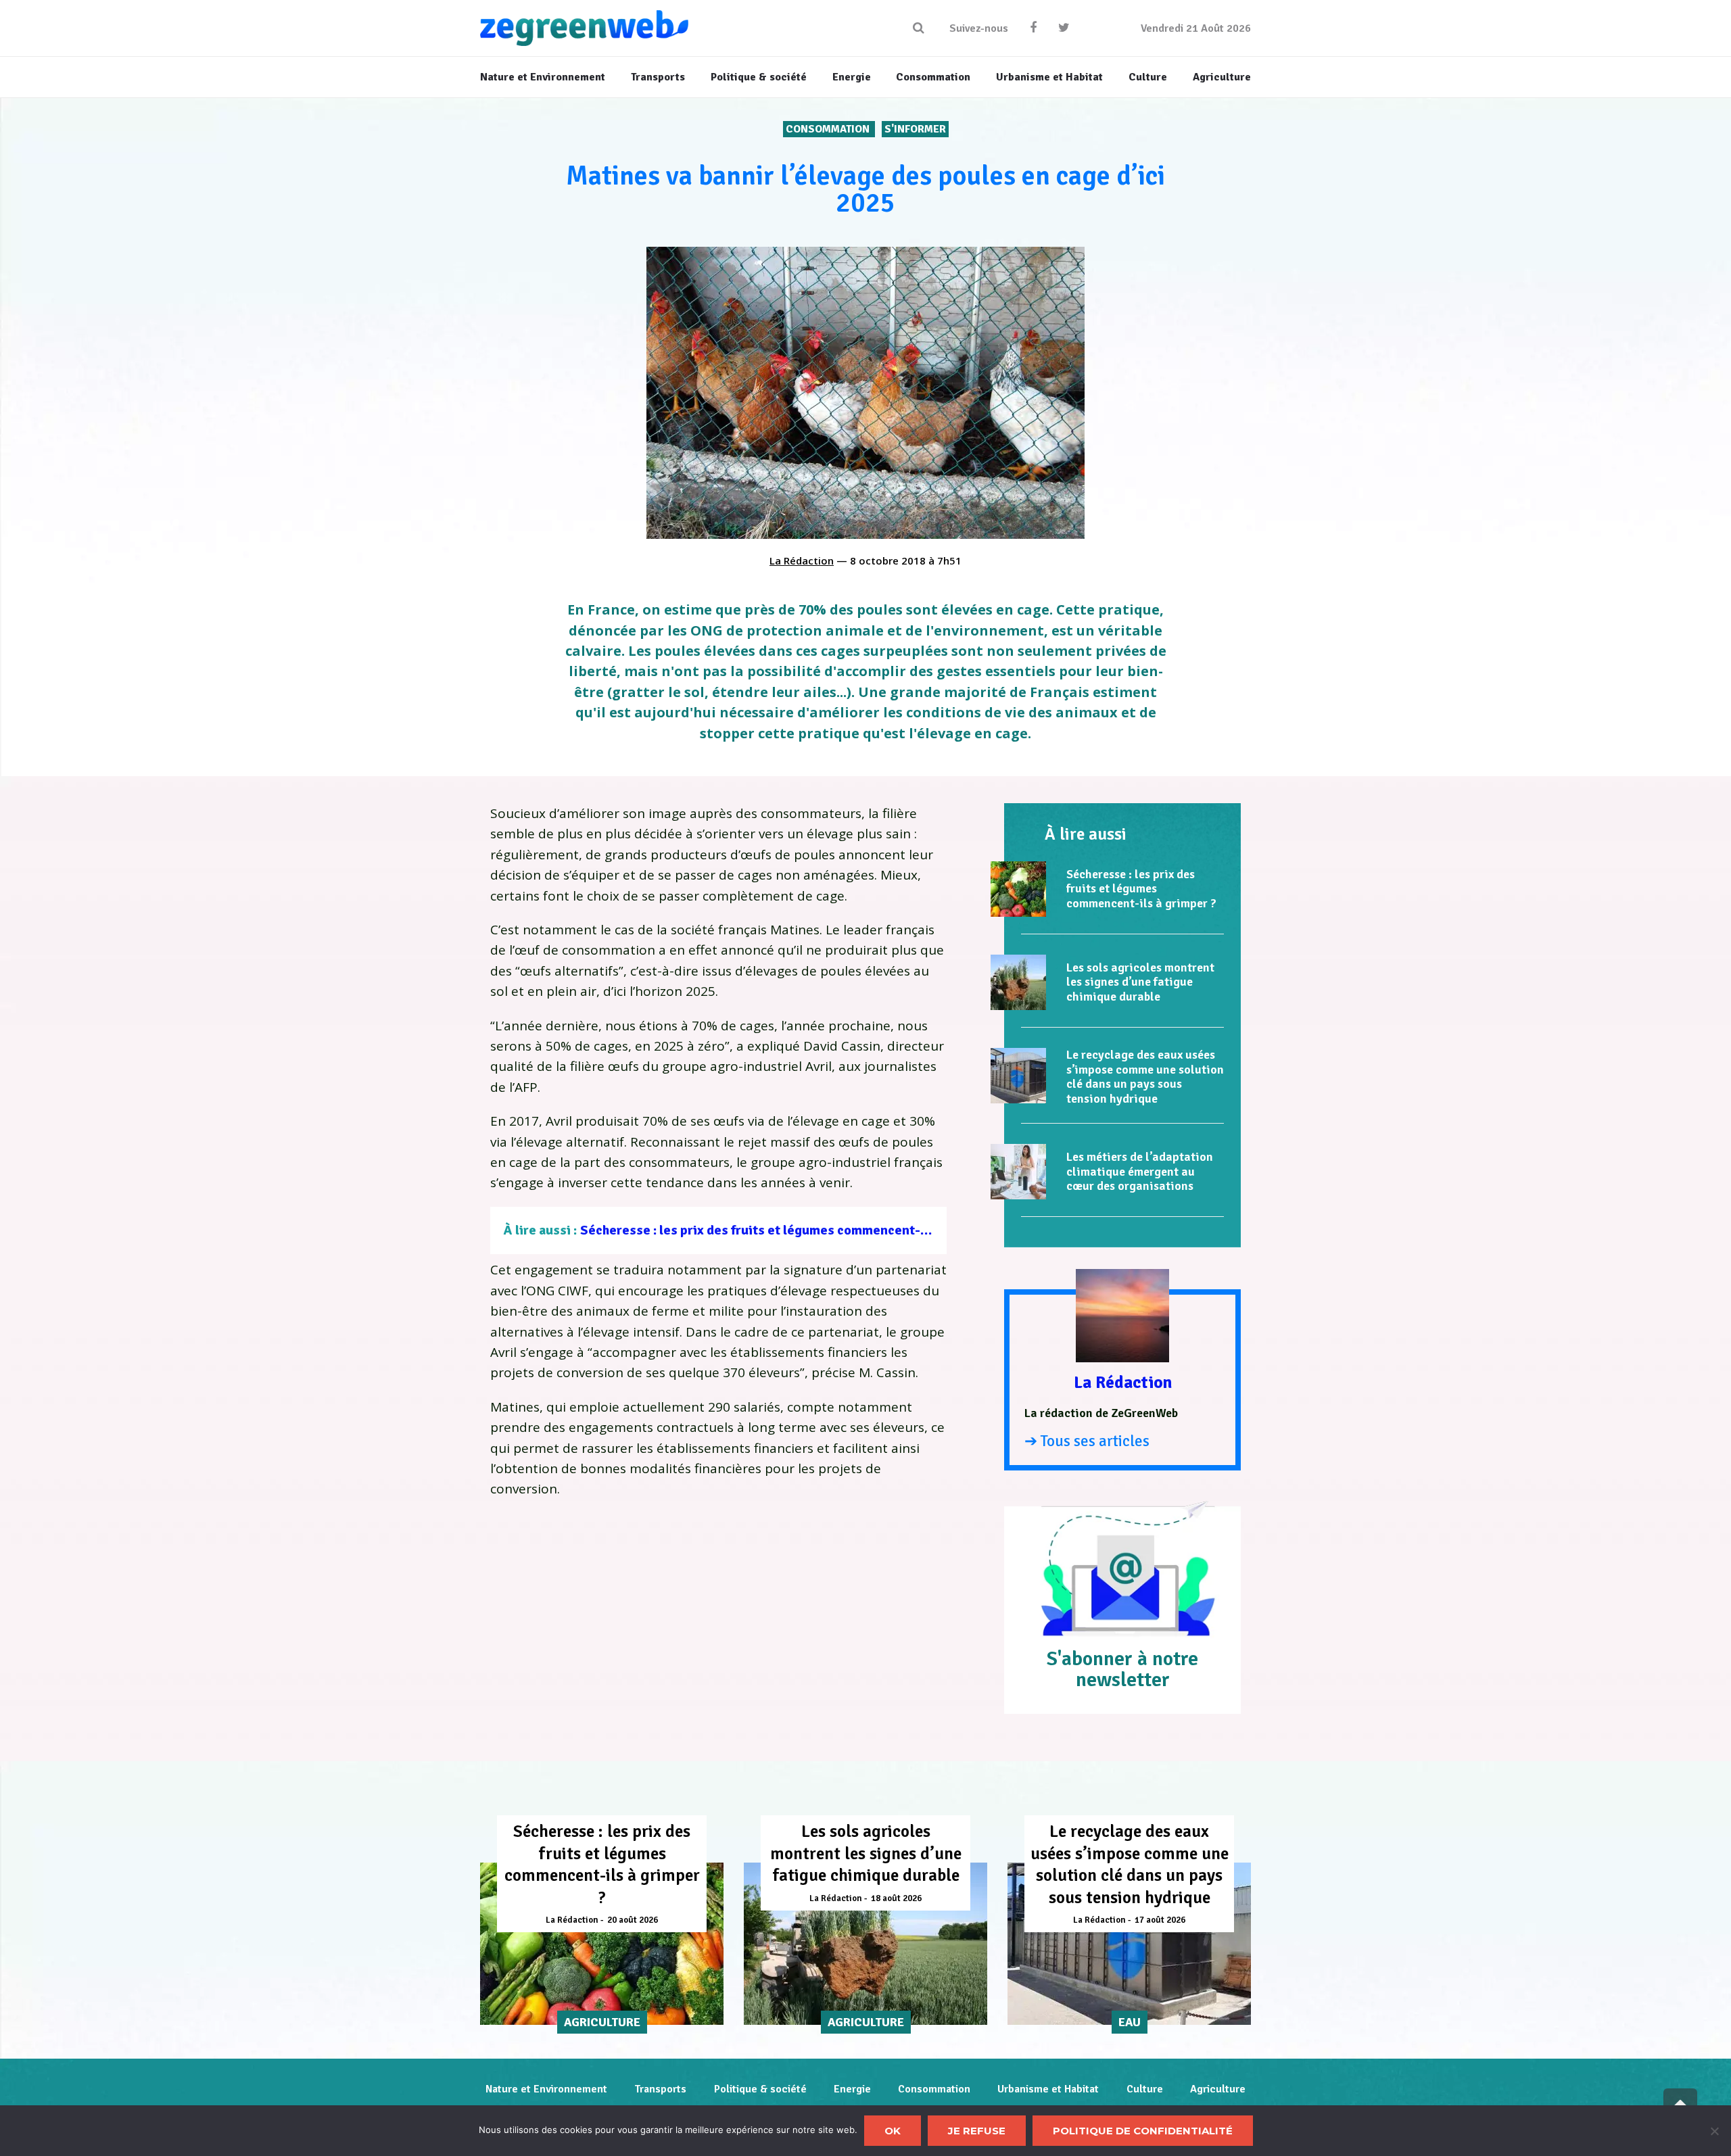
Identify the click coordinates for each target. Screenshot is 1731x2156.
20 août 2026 (633, 1920)
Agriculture (1218, 2089)
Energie (852, 2089)
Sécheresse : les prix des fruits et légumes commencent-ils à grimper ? (792, 1230)
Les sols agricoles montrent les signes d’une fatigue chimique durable (1140, 982)
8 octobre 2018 (888, 560)
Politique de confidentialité (1143, 2131)
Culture (1145, 2089)
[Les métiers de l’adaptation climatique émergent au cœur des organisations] (1018, 1172)
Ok (893, 2131)
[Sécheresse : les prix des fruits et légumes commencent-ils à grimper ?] (1018, 889)
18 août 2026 (896, 1898)
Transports (660, 2089)
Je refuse (977, 2131)
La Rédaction (802, 560)
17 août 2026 (1160, 1920)
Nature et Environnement (546, 2089)
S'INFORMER (915, 129)
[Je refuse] (1714, 2131)
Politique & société (760, 2089)
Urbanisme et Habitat (1048, 2089)
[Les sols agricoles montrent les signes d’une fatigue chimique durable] (1018, 982)
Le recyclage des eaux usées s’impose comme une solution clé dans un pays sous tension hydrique (1145, 1077)
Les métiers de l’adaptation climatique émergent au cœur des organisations (1140, 1171)
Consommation (829, 129)
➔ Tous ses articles (1087, 1441)
